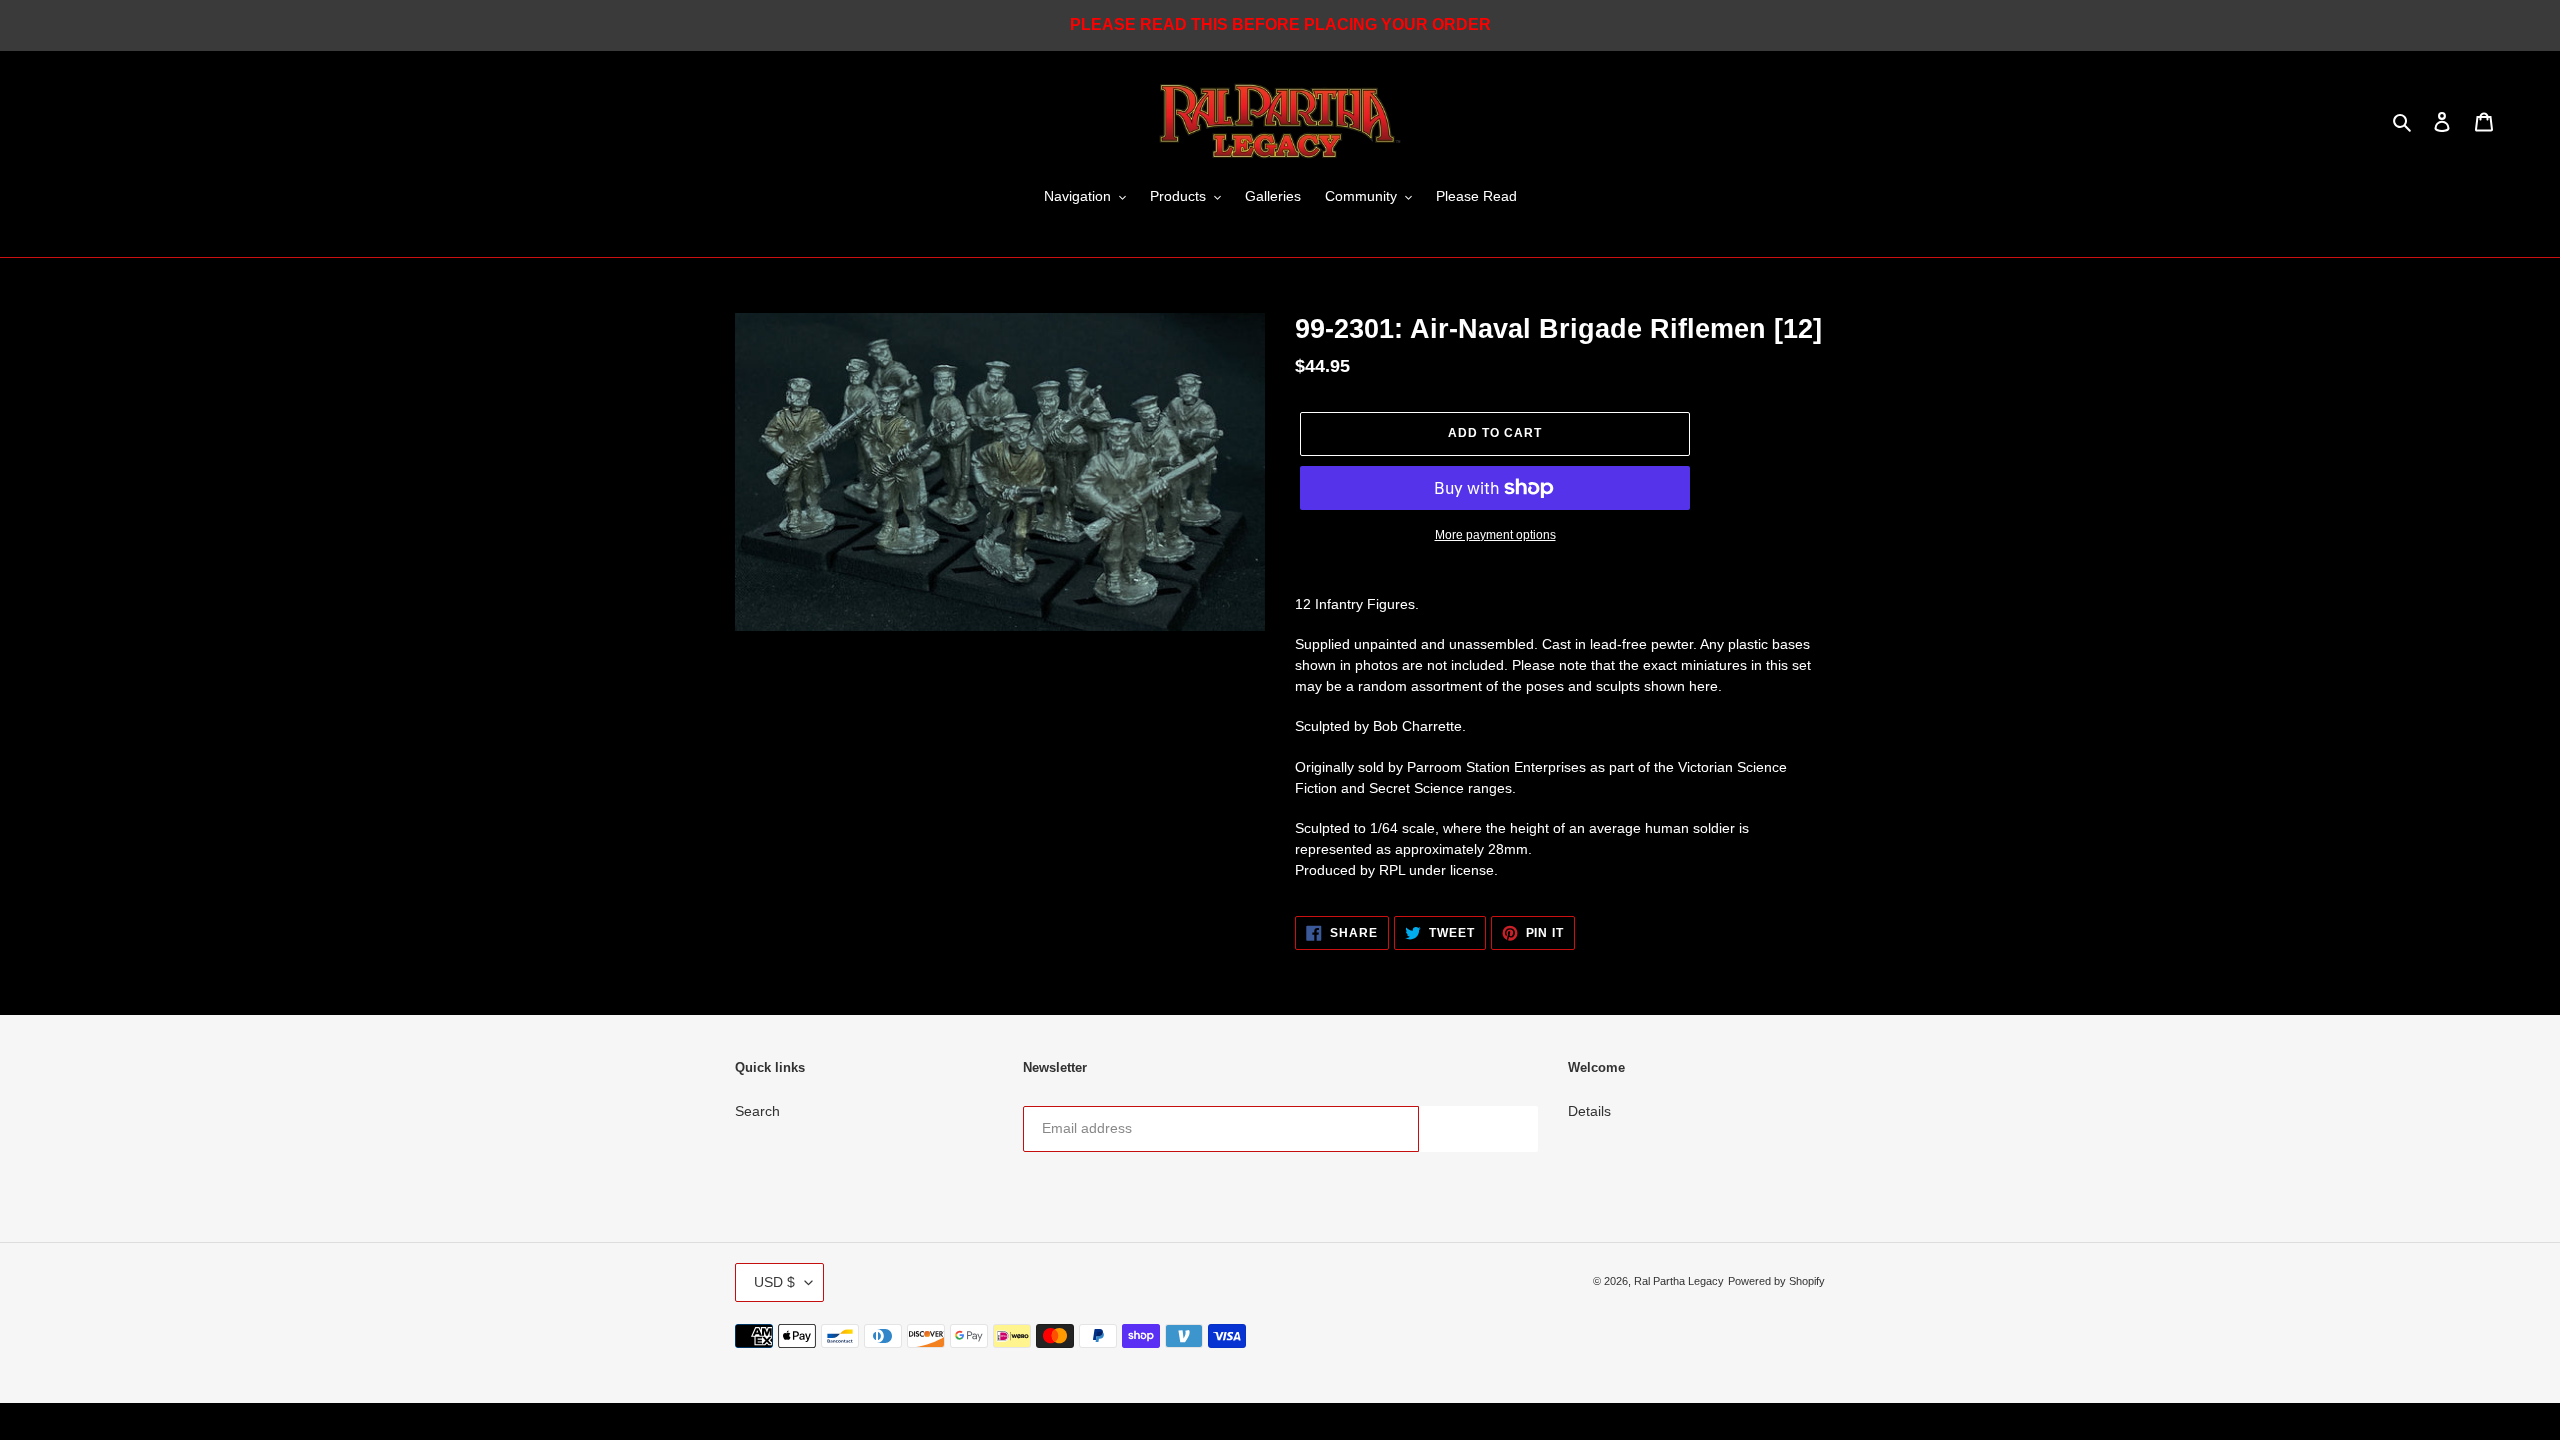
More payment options (1495, 535)
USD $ (774, 1282)
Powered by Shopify (1776, 1281)
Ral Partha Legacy (1679, 1281)
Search (757, 1111)
